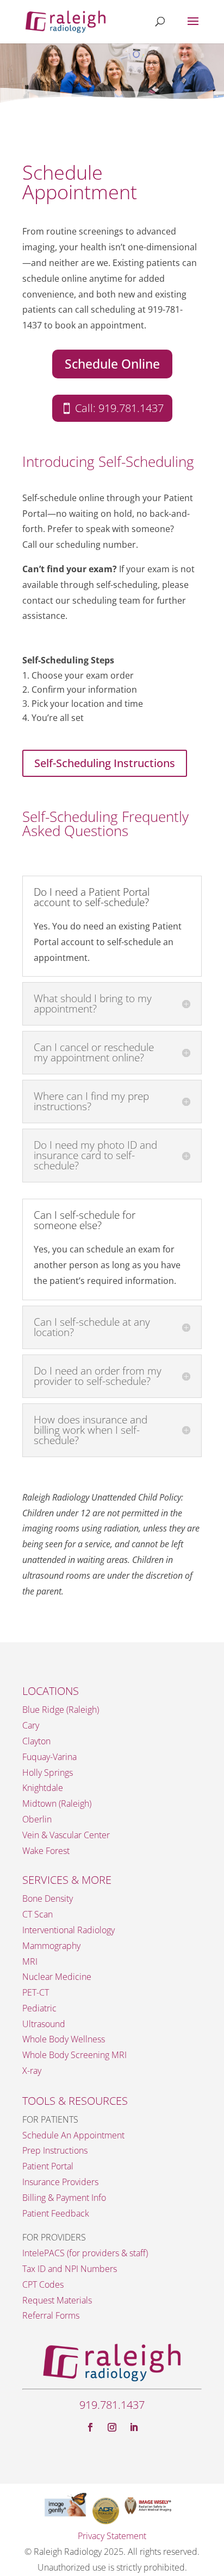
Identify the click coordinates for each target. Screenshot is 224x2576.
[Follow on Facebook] (90, 2427)
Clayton (36, 1741)
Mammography (51, 1946)
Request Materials (57, 2300)
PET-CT (36, 1992)
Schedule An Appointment (73, 2135)
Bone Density (48, 1898)
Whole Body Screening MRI (74, 2055)
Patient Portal (48, 2166)
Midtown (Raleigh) (57, 1803)
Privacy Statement (112, 2536)
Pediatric (39, 2008)
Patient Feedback (56, 2213)
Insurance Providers (60, 2182)
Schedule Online (112, 364)
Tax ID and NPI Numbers (70, 2269)
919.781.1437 (112, 2405)
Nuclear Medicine (57, 1977)
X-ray (32, 2071)
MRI (30, 1961)
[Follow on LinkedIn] (134, 2427)
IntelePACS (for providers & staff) (85, 2253)
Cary (31, 1725)
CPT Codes (43, 2284)
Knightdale (43, 1788)
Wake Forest (46, 1851)
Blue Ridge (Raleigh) (61, 1710)
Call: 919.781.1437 (119, 408)
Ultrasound (44, 2024)
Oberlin (37, 1819)
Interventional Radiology (69, 1930)
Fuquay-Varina (49, 1757)
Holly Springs (48, 1773)
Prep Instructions (55, 2150)
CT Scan (38, 1914)
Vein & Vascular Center (66, 1835)
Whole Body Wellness (64, 2039)
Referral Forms (51, 2315)
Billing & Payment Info (64, 2198)
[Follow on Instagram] (112, 2427)
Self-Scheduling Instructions (105, 763)
